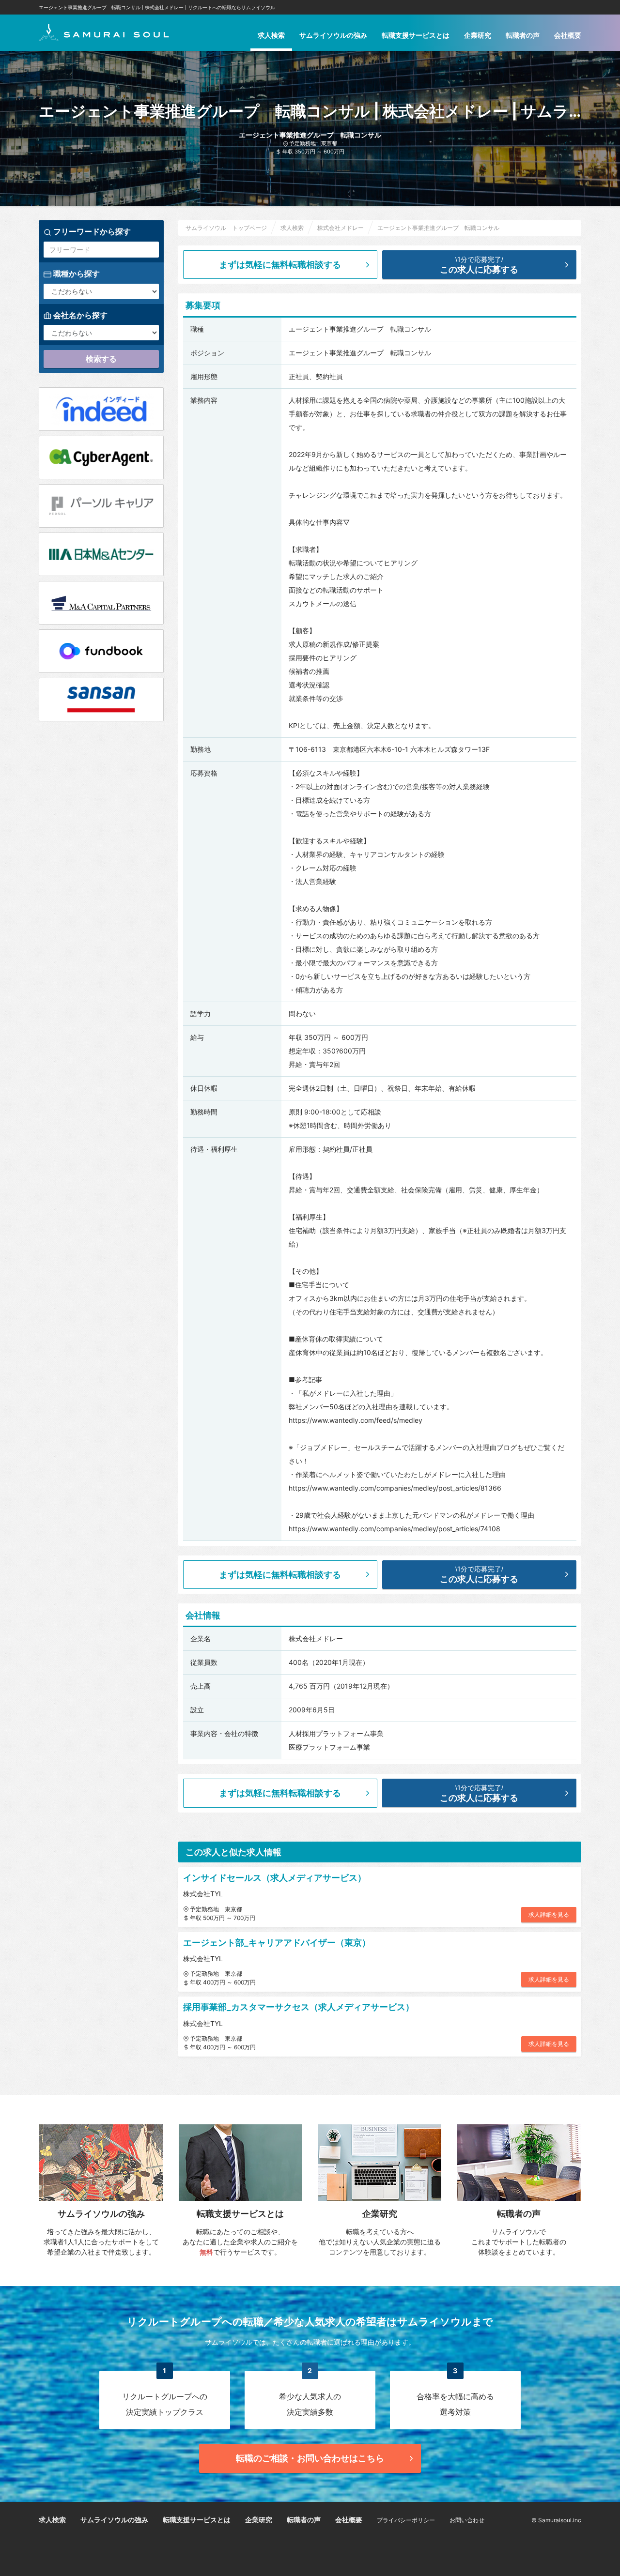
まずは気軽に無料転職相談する (280, 265)
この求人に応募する (479, 265)
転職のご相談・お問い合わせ (310, 2458)
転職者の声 (523, 35)
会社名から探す (79, 315)
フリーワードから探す (91, 231)
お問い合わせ (467, 2520)
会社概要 (568, 35)
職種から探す (76, 274)
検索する (101, 359)
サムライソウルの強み (333, 35)
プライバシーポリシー (406, 2520)
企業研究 (478, 35)
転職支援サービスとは (416, 35)
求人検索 (271, 35)
